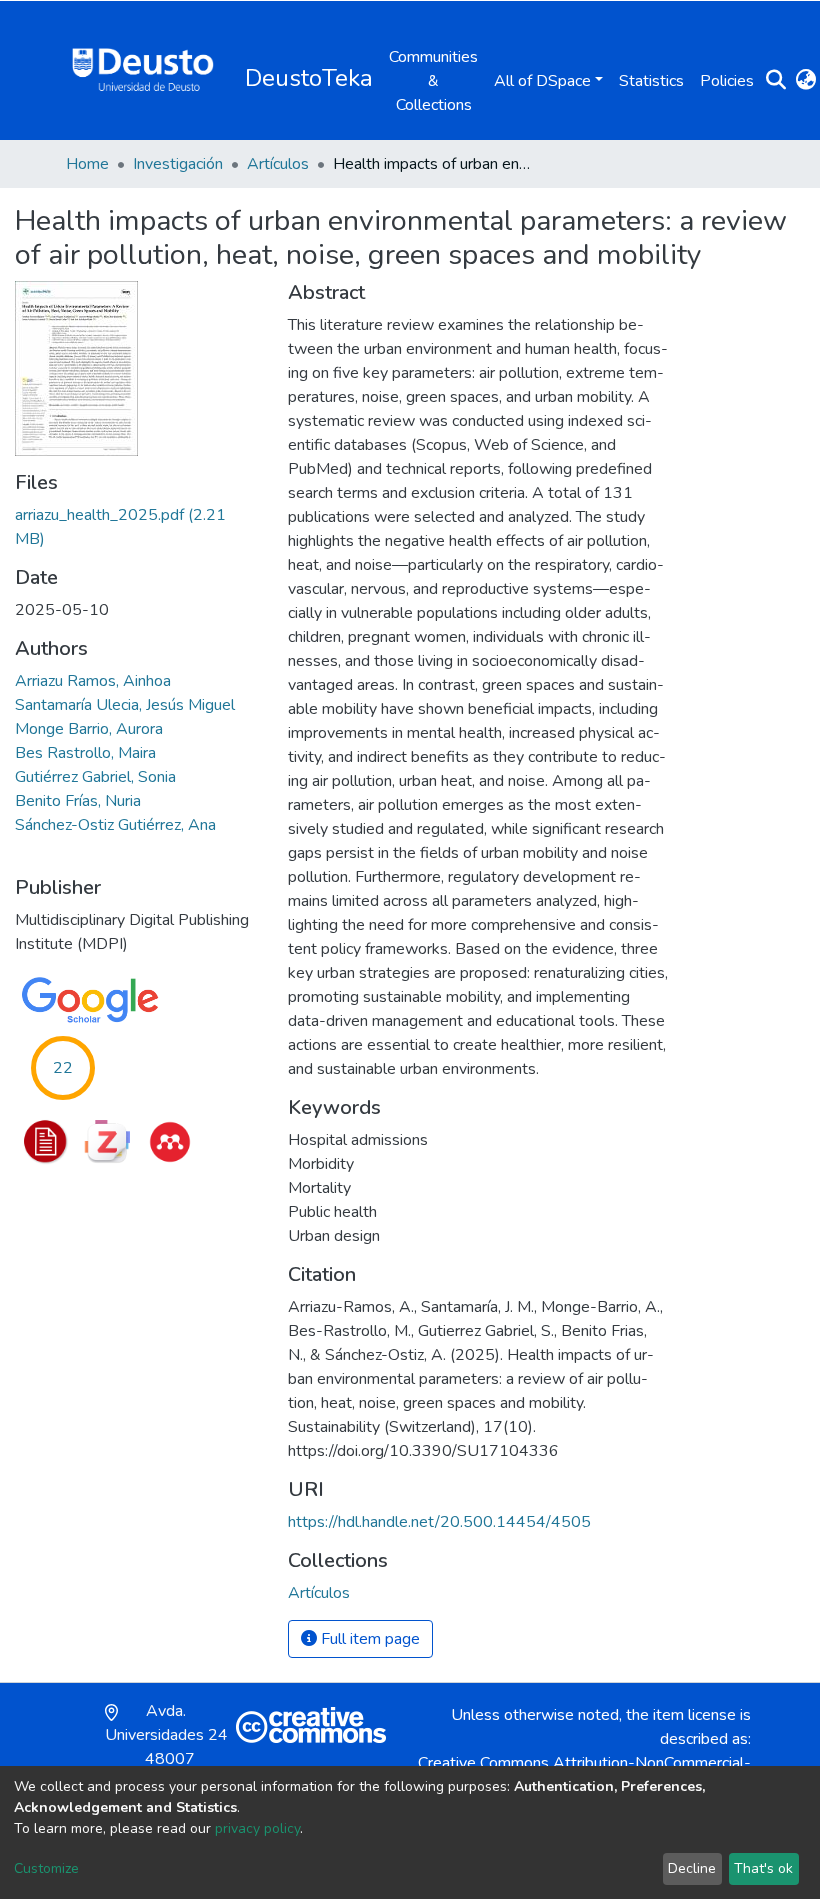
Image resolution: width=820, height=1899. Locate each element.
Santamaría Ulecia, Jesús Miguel (125, 705)
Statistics (651, 81)
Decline (692, 1868)
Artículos (278, 164)
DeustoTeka (309, 78)
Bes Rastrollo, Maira (85, 753)
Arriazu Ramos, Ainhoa (93, 681)
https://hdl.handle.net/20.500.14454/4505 (439, 1522)
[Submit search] (775, 81)
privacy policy (257, 1828)
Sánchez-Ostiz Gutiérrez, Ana (115, 825)
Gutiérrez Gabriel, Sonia (95, 777)
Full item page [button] (368, 1639)
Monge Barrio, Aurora (89, 729)
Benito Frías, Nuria (78, 801)
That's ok (763, 1868)
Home (87, 164)
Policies (727, 81)
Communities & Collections (433, 81)
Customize (46, 1868)
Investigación (178, 164)
